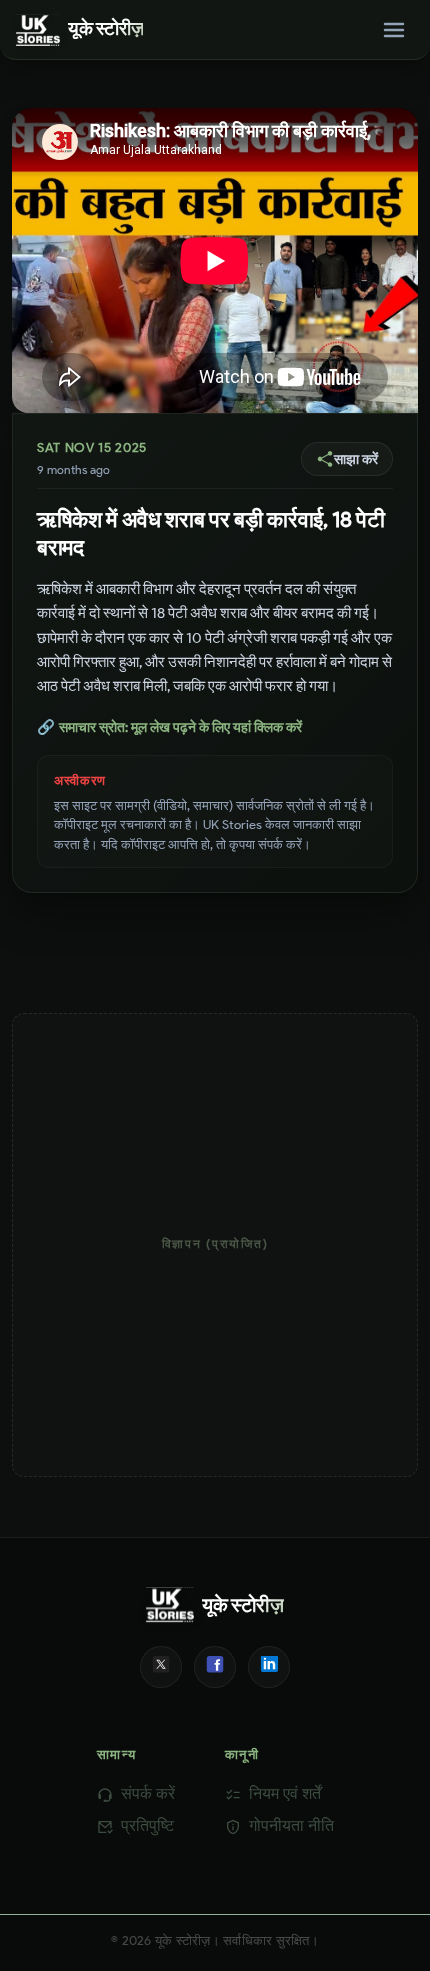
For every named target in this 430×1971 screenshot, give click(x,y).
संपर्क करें (148, 1793)
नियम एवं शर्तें (285, 1793)
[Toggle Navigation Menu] (394, 30)
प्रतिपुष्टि (147, 1825)
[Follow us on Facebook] (215, 1667)
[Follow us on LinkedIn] (269, 1667)
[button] (347, 459)
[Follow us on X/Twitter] (161, 1667)
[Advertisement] (215, 1245)
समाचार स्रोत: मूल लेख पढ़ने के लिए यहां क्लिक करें (169, 727)
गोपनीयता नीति (291, 1825)
